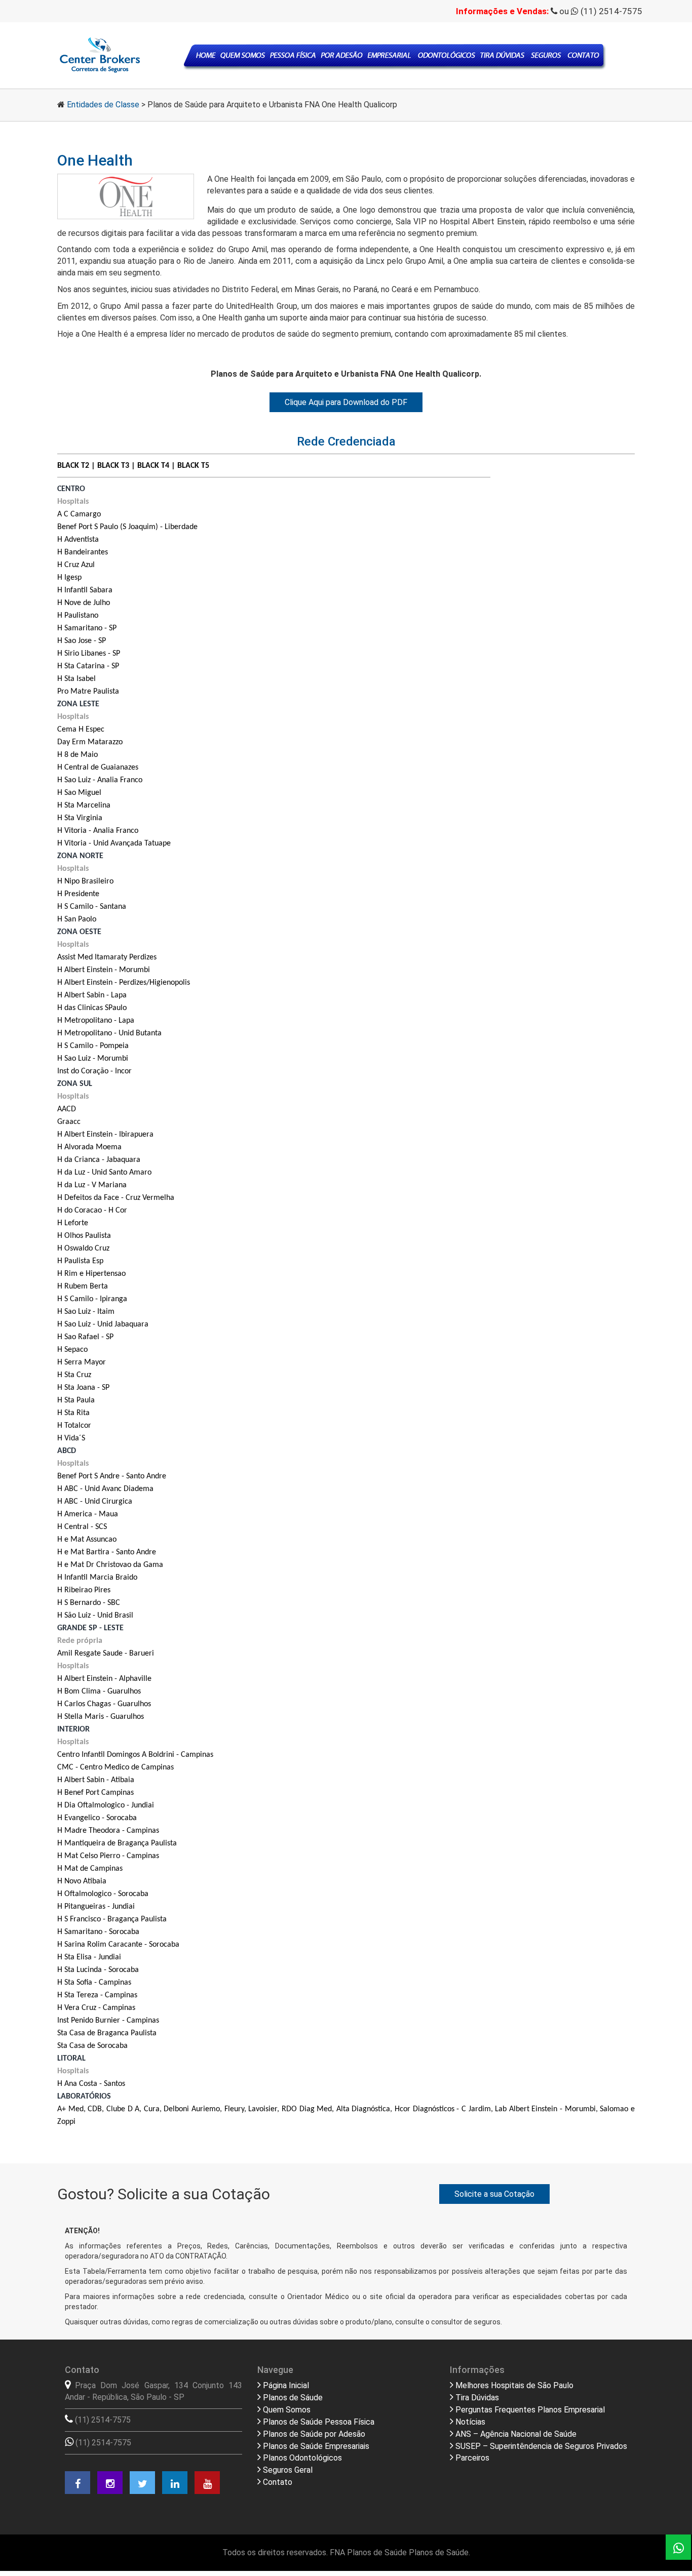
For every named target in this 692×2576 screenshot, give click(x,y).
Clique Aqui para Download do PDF (346, 402)
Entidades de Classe (103, 105)
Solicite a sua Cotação (494, 2194)
